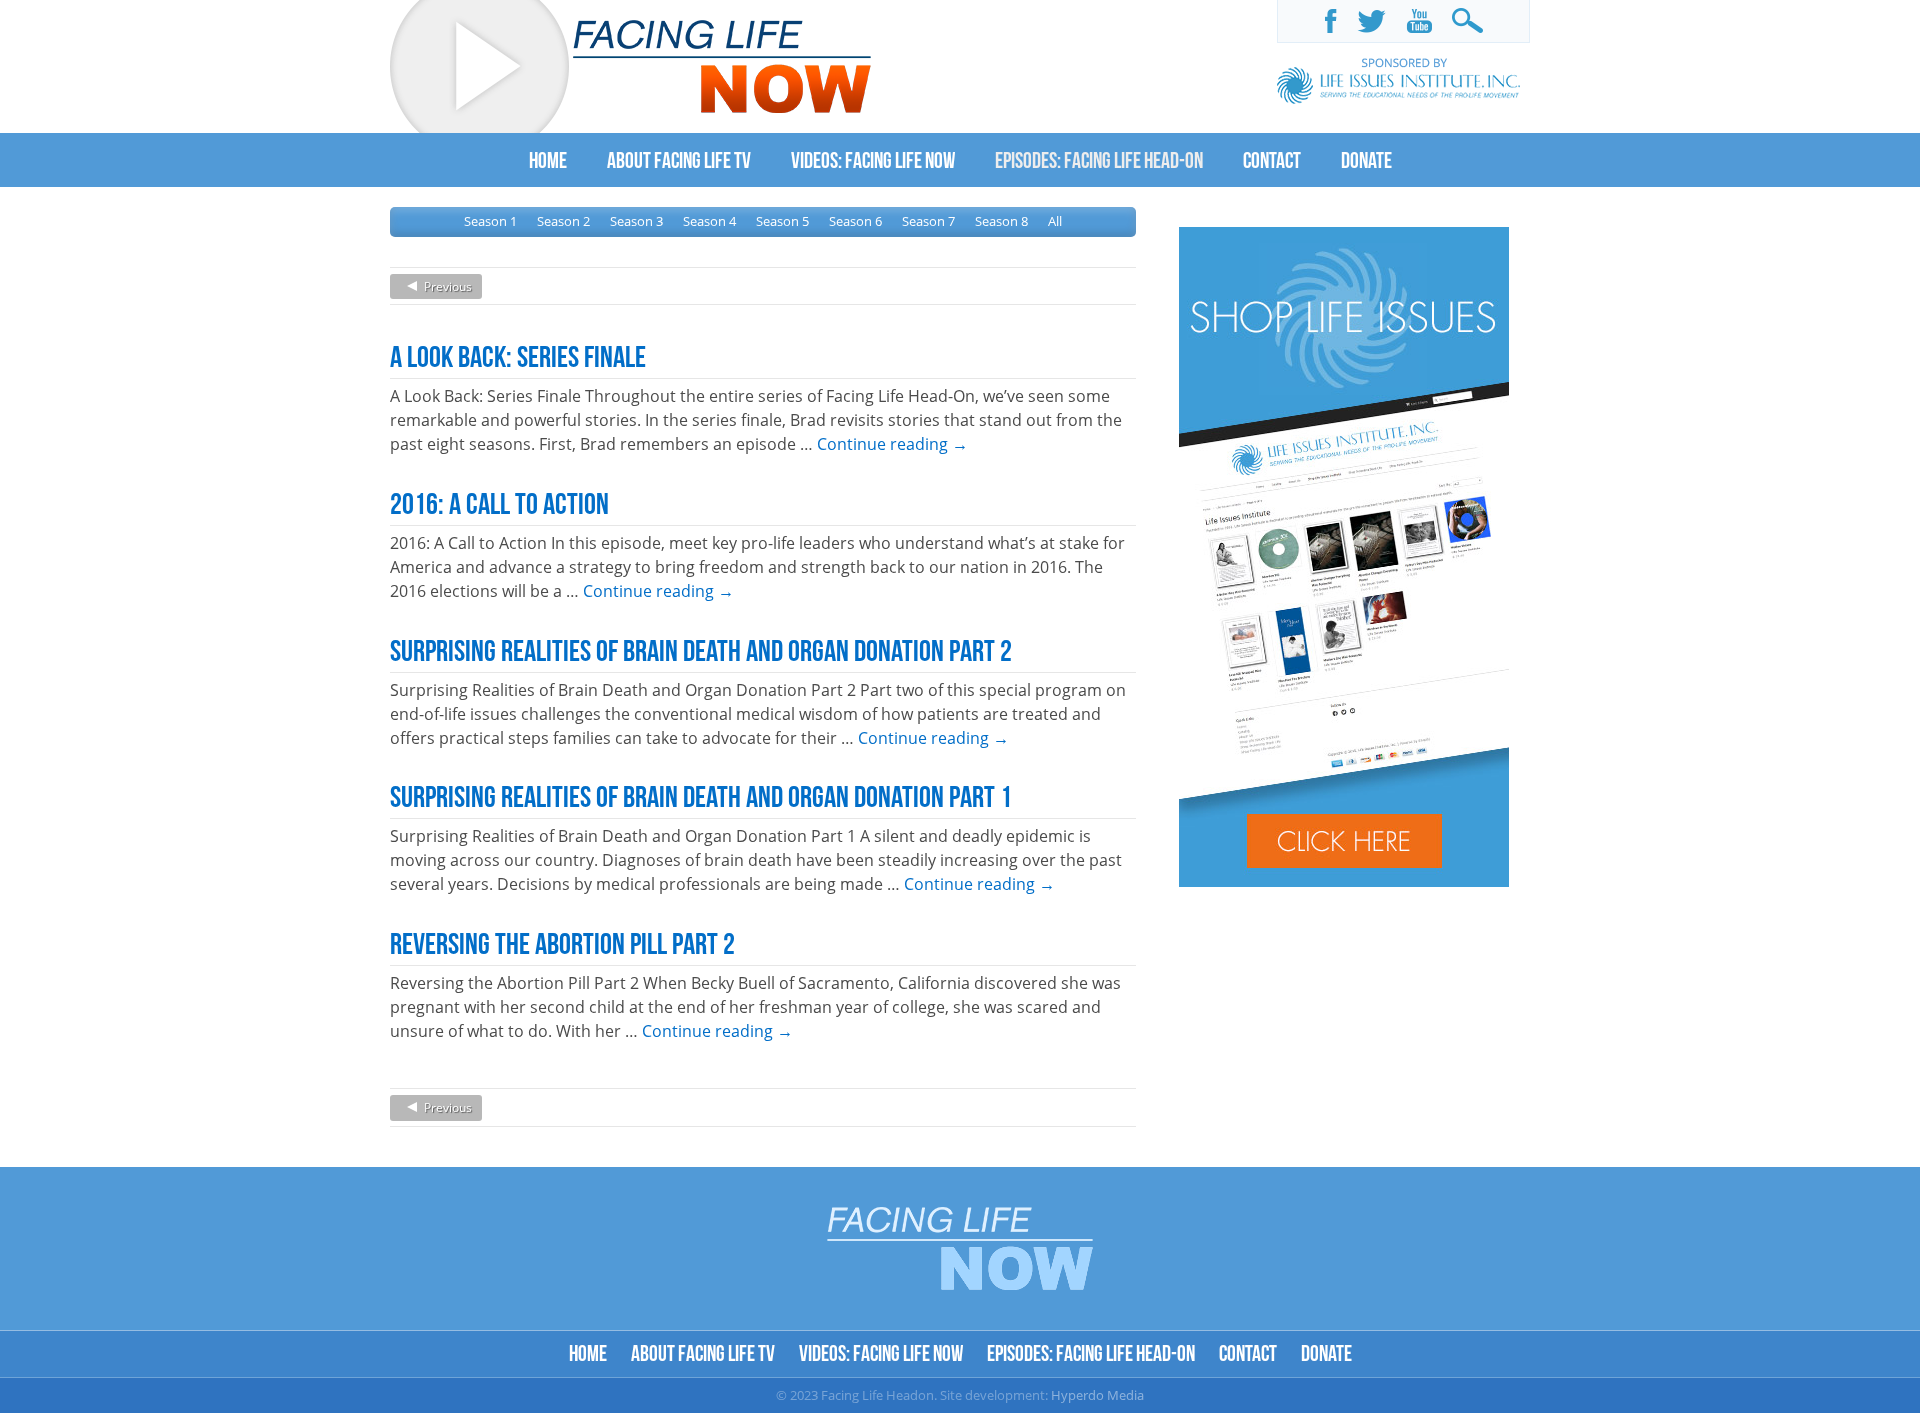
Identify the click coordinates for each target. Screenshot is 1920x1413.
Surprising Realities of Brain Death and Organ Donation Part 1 (701, 796)
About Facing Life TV (703, 1353)
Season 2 (563, 221)
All (1055, 221)
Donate (1326, 1353)
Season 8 (1001, 221)
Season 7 (928, 221)
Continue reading (892, 444)
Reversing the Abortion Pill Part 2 (562, 943)
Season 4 (709, 221)
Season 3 (636, 221)
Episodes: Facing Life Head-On (1091, 1353)
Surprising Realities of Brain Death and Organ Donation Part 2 (701, 650)
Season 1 (490, 221)
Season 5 (782, 221)
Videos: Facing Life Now (881, 1353)
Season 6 (855, 221)
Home (588, 1353)
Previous (448, 286)
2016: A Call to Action (499, 503)
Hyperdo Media (1097, 1395)
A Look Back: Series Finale (518, 356)
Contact (1248, 1353)
